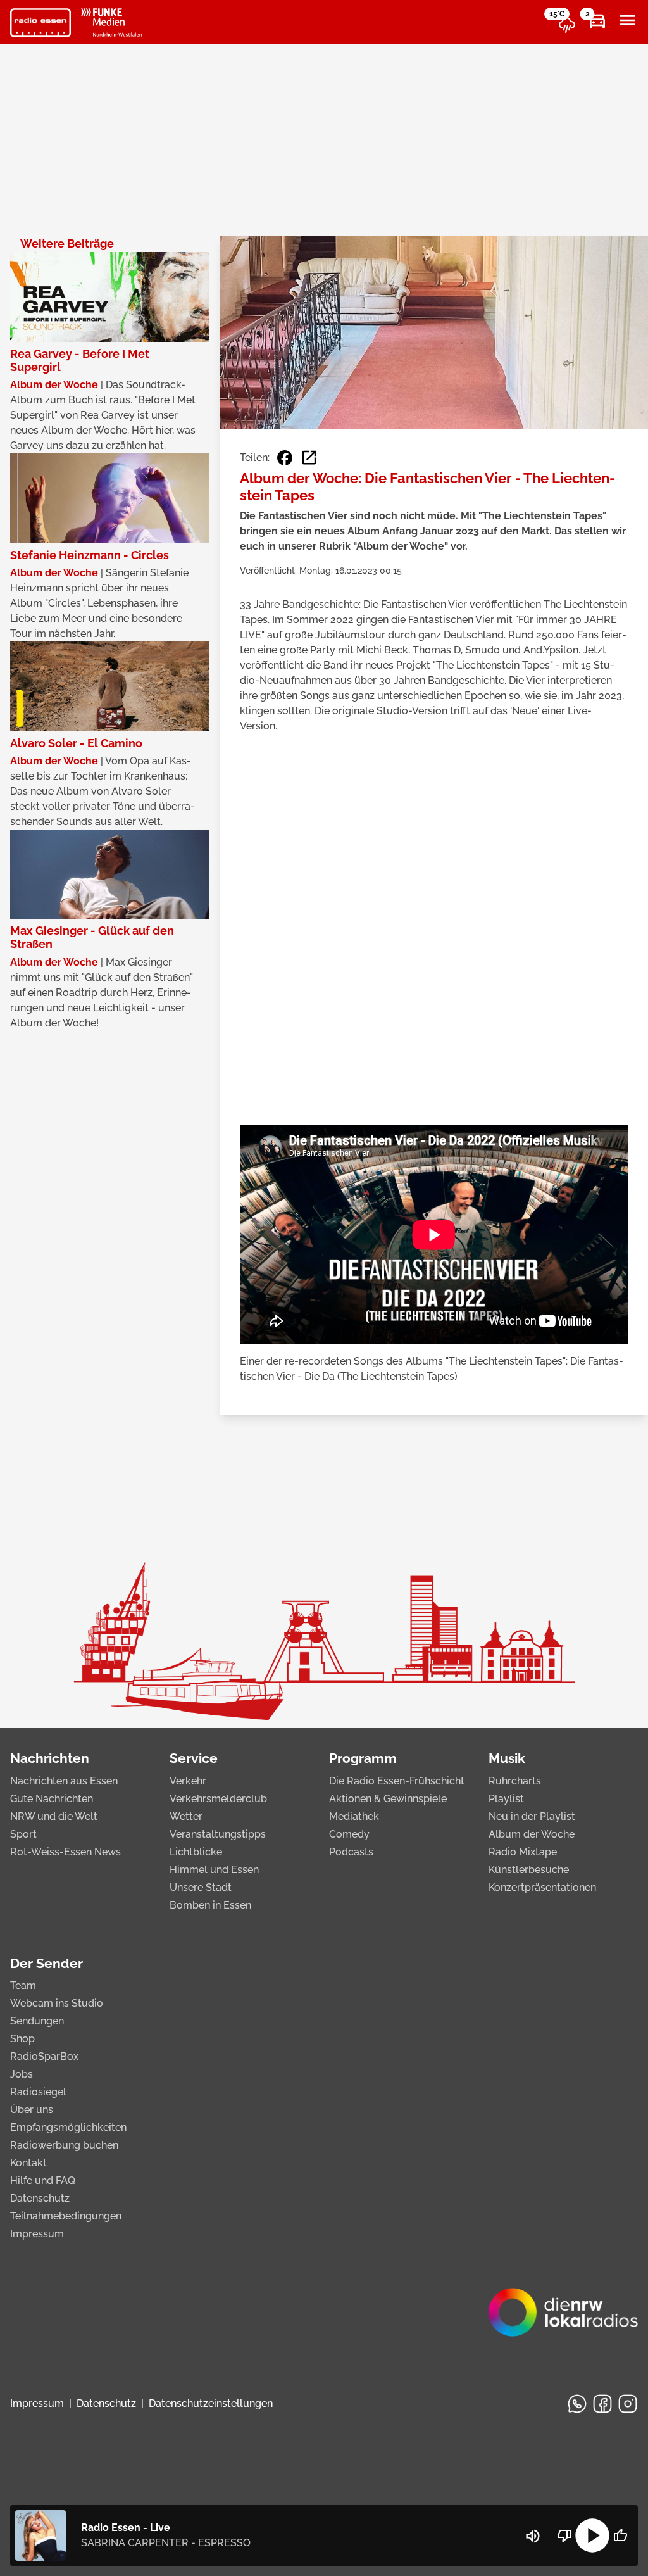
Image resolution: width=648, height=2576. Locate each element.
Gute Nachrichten (52, 1799)
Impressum (37, 2234)
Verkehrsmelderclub (218, 1799)
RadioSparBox (44, 2056)
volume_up (533, 2536)
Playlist (506, 1799)
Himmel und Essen (214, 1870)
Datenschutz (40, 2198)
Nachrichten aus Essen (64, 1781)
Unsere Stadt (201, 1887)
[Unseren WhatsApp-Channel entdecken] (577, 2404)
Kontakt (28, 2163)
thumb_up (620, 2535)
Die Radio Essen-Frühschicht (397, 1781)
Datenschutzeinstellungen (211, 2403)
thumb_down (564, 2535)
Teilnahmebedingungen (66, 2216)
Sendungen (37, 2021)
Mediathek (354, 1816)
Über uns (32, 2110)
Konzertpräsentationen (542, 1887)
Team (23, 1986)
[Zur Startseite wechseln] (40, 23)
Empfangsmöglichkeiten (68, 2127)
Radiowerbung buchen (64, 2145)
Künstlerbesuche (529, 1870)
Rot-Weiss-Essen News (65, 1852)
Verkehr (188, 1781)
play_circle (592, 2535)
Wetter (186, 1816)
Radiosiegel (38, 2092)
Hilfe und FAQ (43, 2181)
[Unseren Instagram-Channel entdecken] (628, 2404)
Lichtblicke (196, 1852)
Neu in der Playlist (532, 1816)
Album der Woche (532, 1834)
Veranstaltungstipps (218, 1834)
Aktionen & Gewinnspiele (388, 1799)
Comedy (349, 1834)
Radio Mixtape (523, 1852)
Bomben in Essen (210, 1905)
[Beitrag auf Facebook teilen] (285, 458)
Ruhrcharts (515, 1781)
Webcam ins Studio (57, 2003)
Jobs (22, 2074)
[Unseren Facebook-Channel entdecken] (602, 2404)
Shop (22, 2039)
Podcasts (351, 1852)
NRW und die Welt (54, 1816)
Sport (23, 1834)
